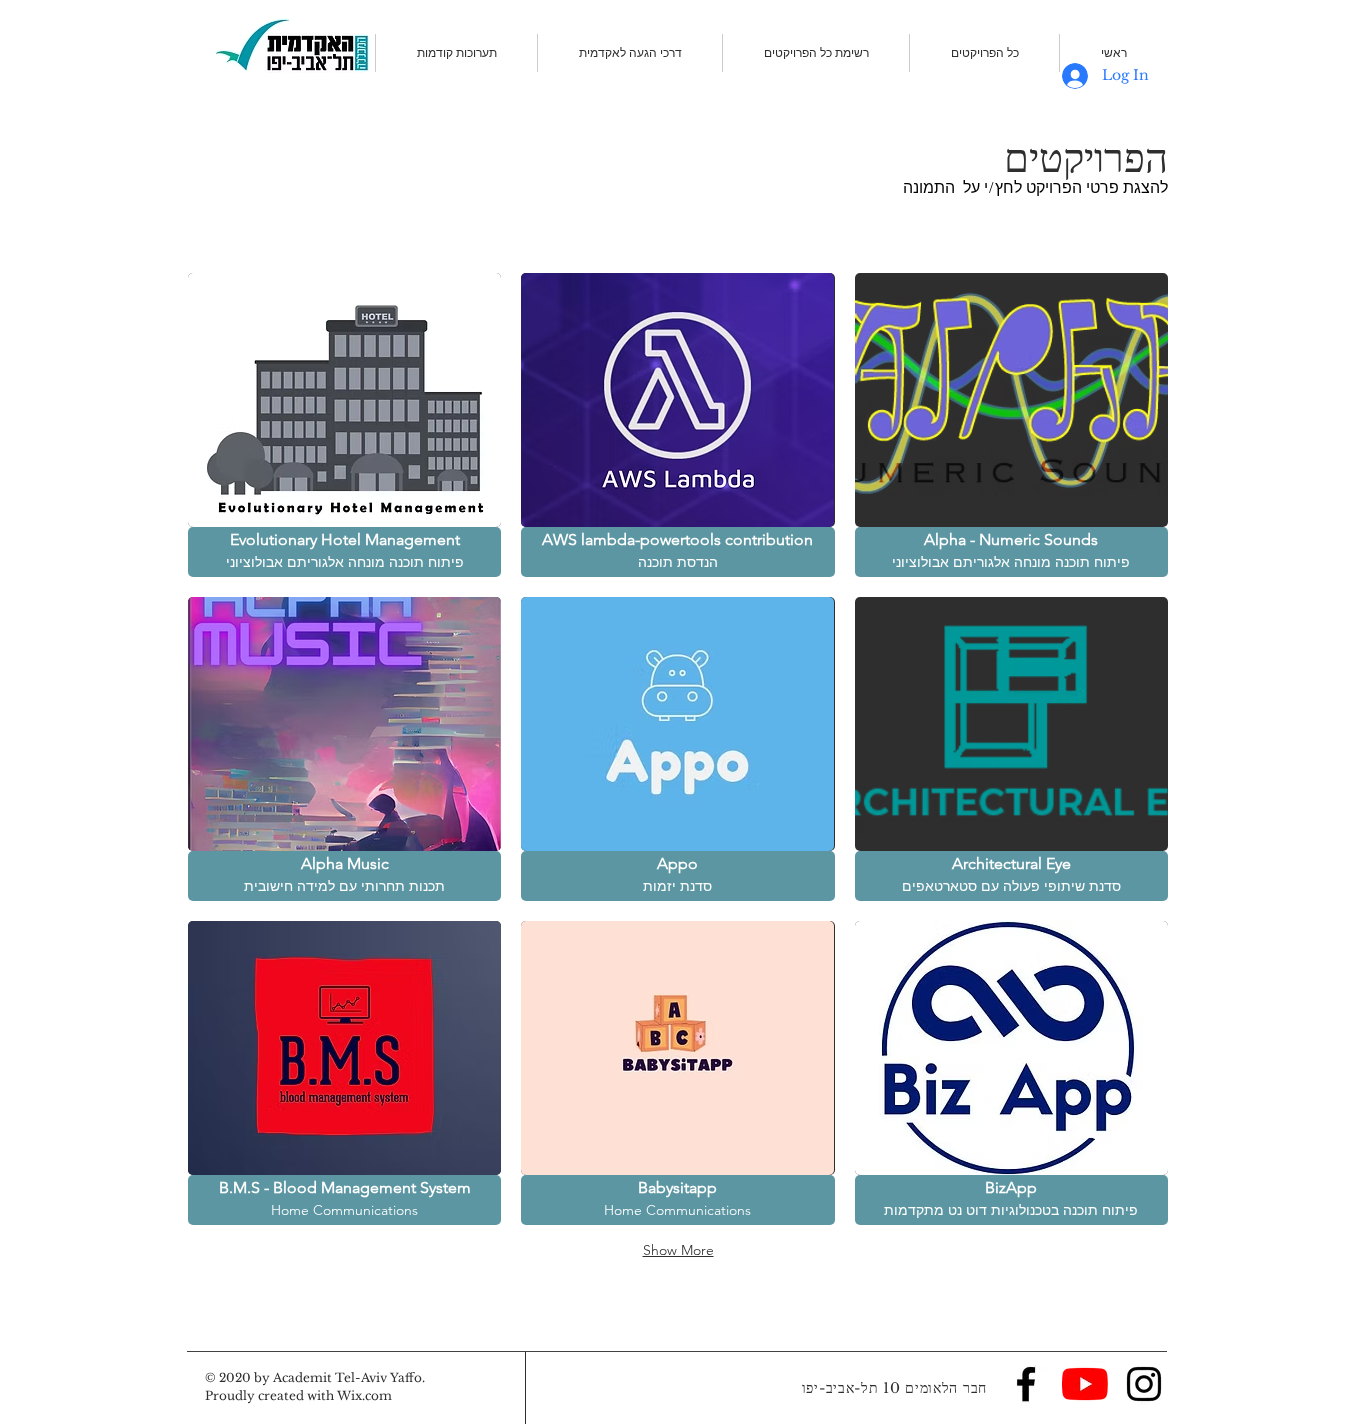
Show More (678, 1250)
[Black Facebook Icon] (1026, 1384)
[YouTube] (1085, 1384)
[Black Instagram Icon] (1144, 1384)
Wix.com (364, 1395)
